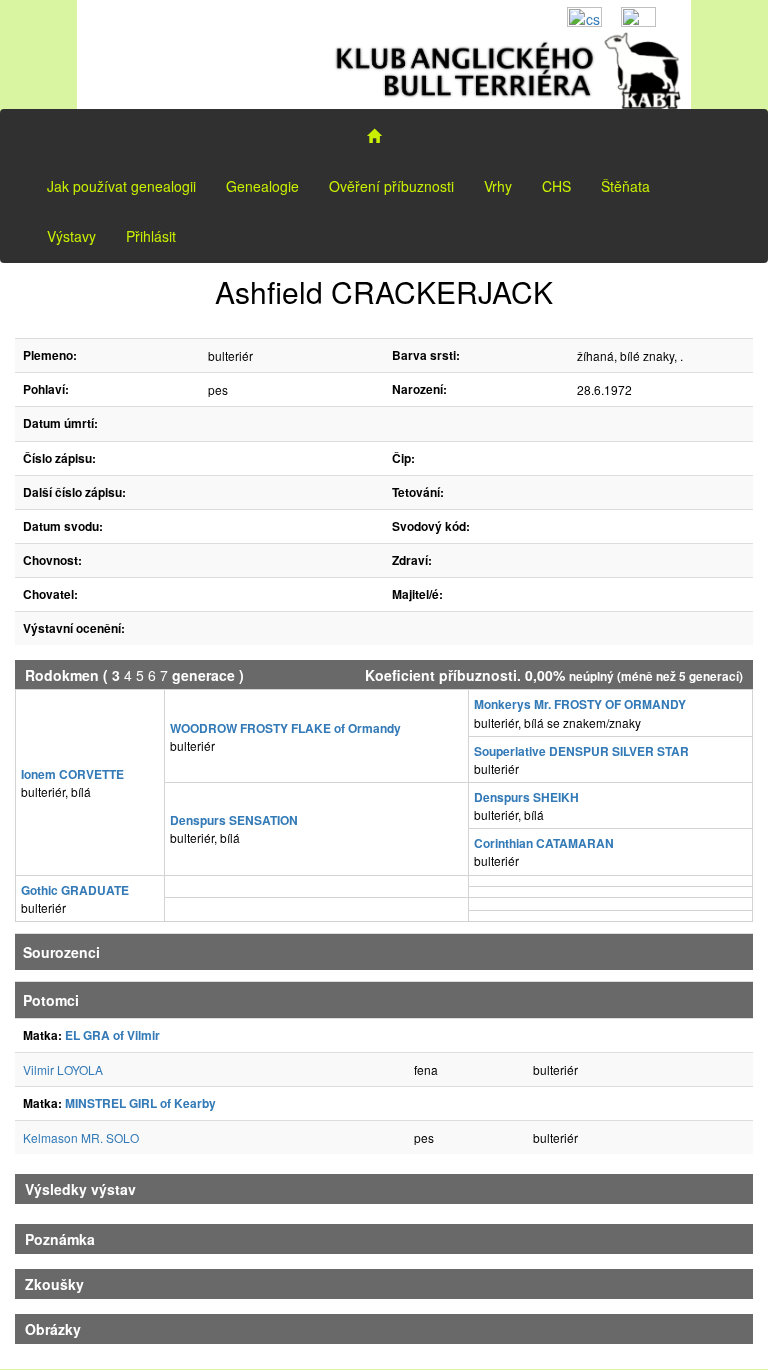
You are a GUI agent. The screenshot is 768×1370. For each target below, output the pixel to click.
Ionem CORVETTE (72, 774)
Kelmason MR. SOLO (81, 1137)
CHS (556, 186)
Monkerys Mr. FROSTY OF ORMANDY (580, 704)
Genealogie (262, 186)
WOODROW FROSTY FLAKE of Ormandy (285, 728)
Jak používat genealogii (121, 186)
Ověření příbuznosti (391, 186)
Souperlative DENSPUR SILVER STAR (581, 751)
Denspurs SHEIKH (526, 797)
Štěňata (625, 186)
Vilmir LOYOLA (63, 1069)
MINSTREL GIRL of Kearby (140, 1103)
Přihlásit (151, 236)
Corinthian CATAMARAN (544, 843)
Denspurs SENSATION (234, 820)
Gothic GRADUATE (75, 890)
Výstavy (71, 236)
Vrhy (498, 186)
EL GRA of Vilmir (112, 1035)
